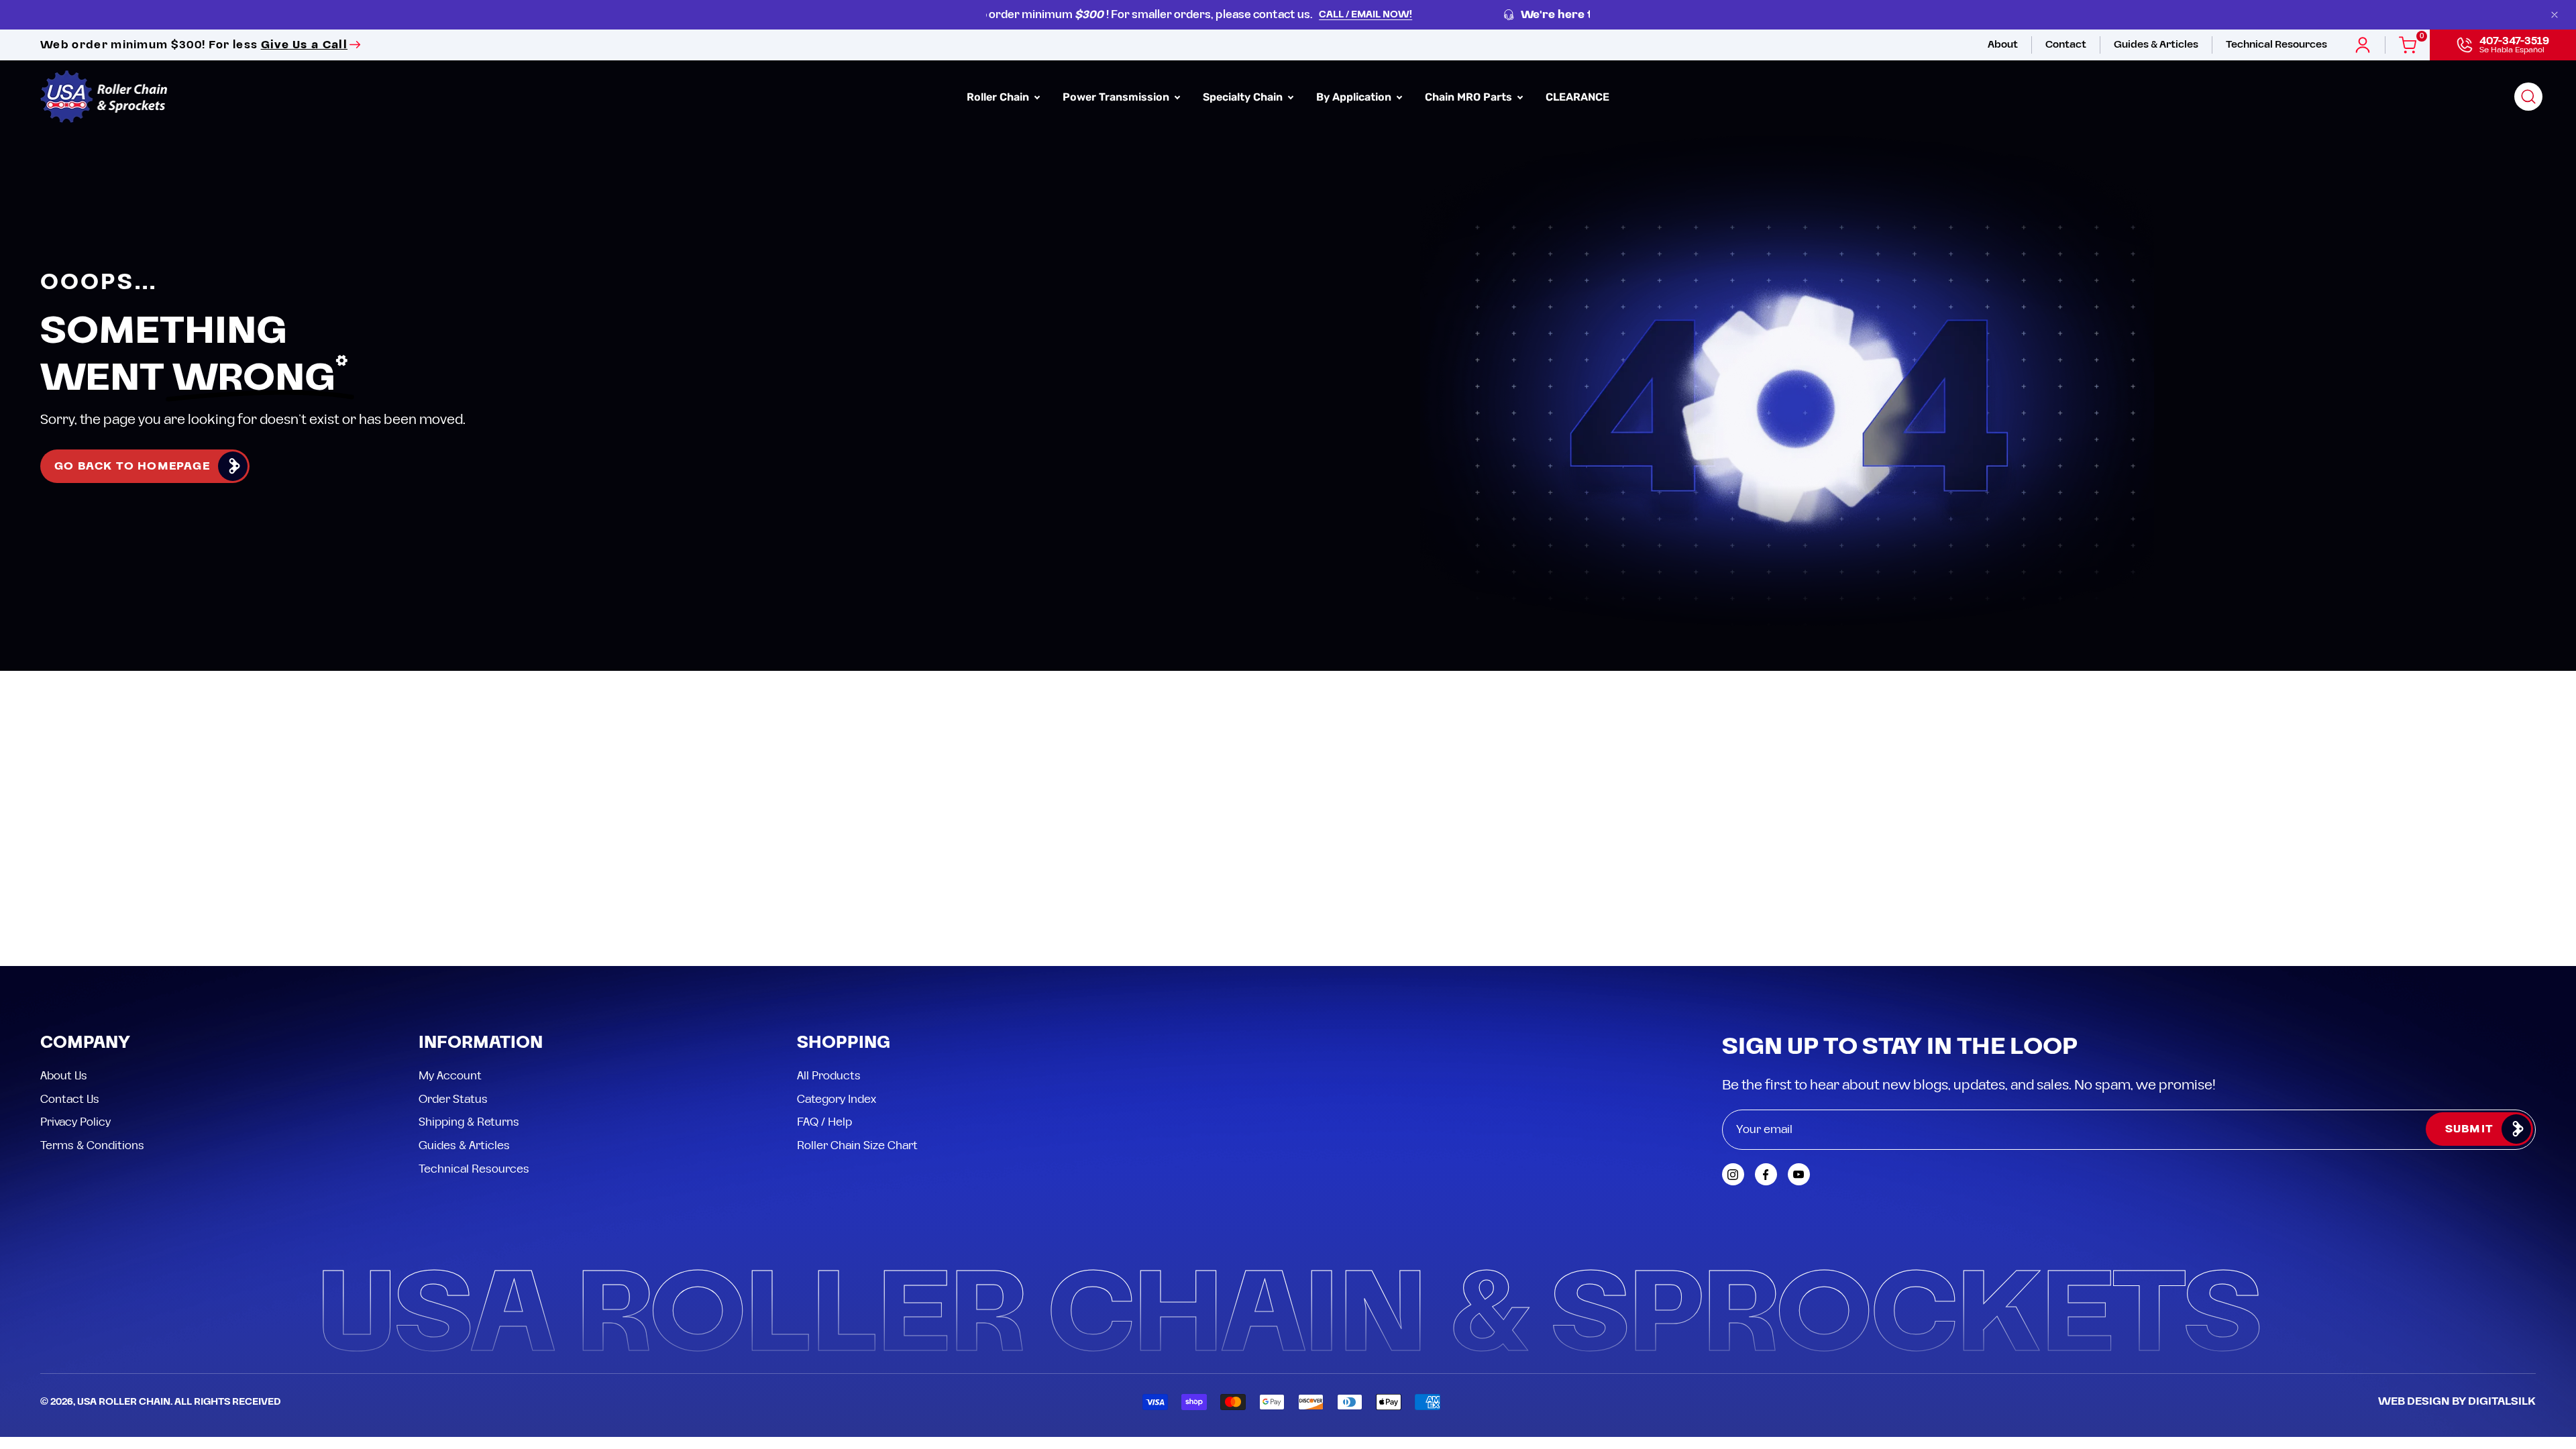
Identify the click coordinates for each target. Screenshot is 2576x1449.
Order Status (453, 1099)
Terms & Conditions (92, 1145)
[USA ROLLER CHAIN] (104, 97)
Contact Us (70, 1099)
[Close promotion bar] (2555, 15)
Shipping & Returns (469, 1122)
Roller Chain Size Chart (857, 1145)
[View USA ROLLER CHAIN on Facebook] (1766, 1174)
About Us (64, 1076)
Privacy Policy (75, 1122)
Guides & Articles (464, 1145)
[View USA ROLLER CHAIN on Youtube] (1799, 1174)
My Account (450, 1076)
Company (85, 1043)
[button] (2528, 97)
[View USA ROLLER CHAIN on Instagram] (1733, 1174)
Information (481, 1043)
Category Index (837, 1099)
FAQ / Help (824, 1122)
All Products (829, 1076)
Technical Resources (474, 1169)
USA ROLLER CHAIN (124, 1402)
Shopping (844, 1043)
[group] (1288, 15)
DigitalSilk (2502, 1401)
